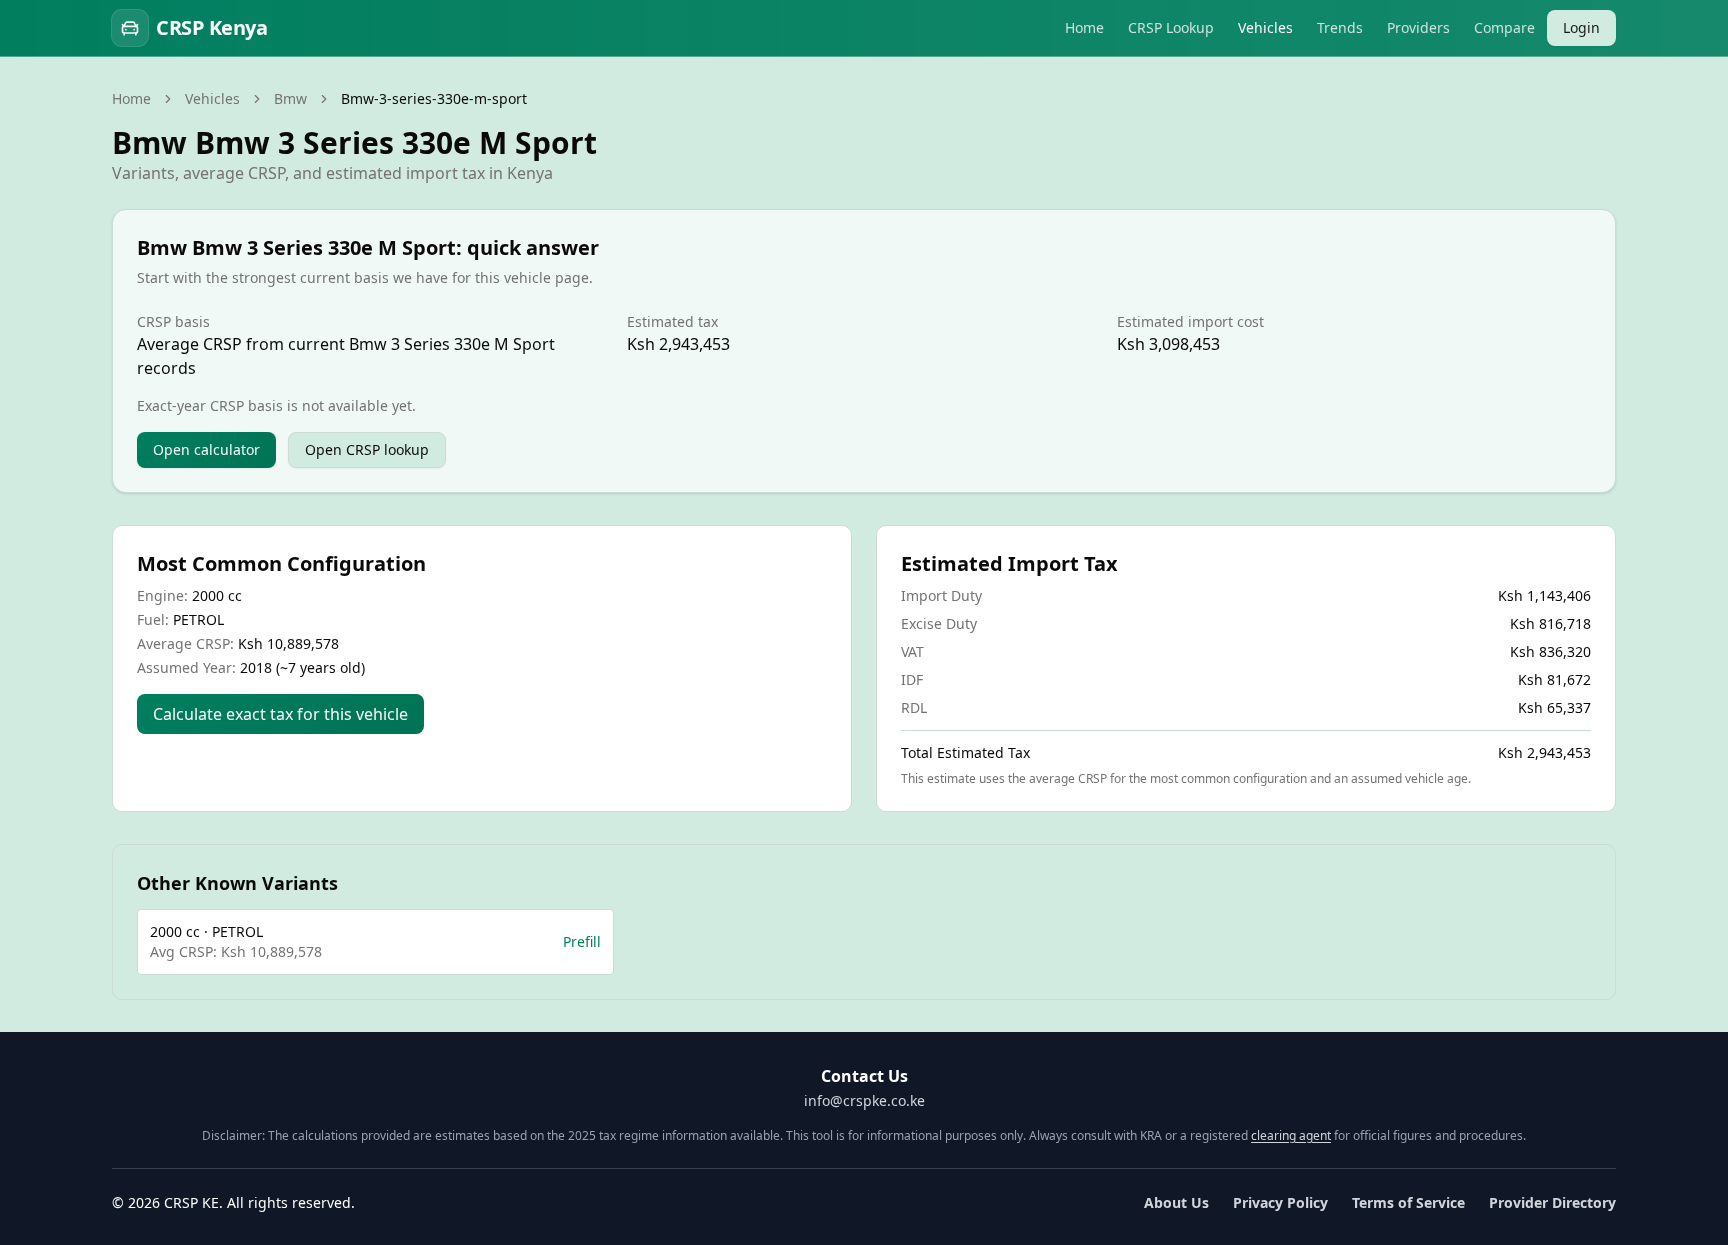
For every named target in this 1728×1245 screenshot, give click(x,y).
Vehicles (1265, 27)
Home (1084, 27)
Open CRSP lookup (367, 449)
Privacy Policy (1280, 1202)
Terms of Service (1408, 1202)
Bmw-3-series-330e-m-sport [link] (434, 98)
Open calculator (206, 449)
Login (1581, 27)
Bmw (290, 98)
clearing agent (1291, 1135)
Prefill (582, 941)
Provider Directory (1552, 1202)
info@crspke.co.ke (864, 1100)
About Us (1176, 1202)
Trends (1340, 27)
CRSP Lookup (1171, 27)
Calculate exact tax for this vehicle (280, 714)
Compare (1504, 27)
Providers (1418, 27)
